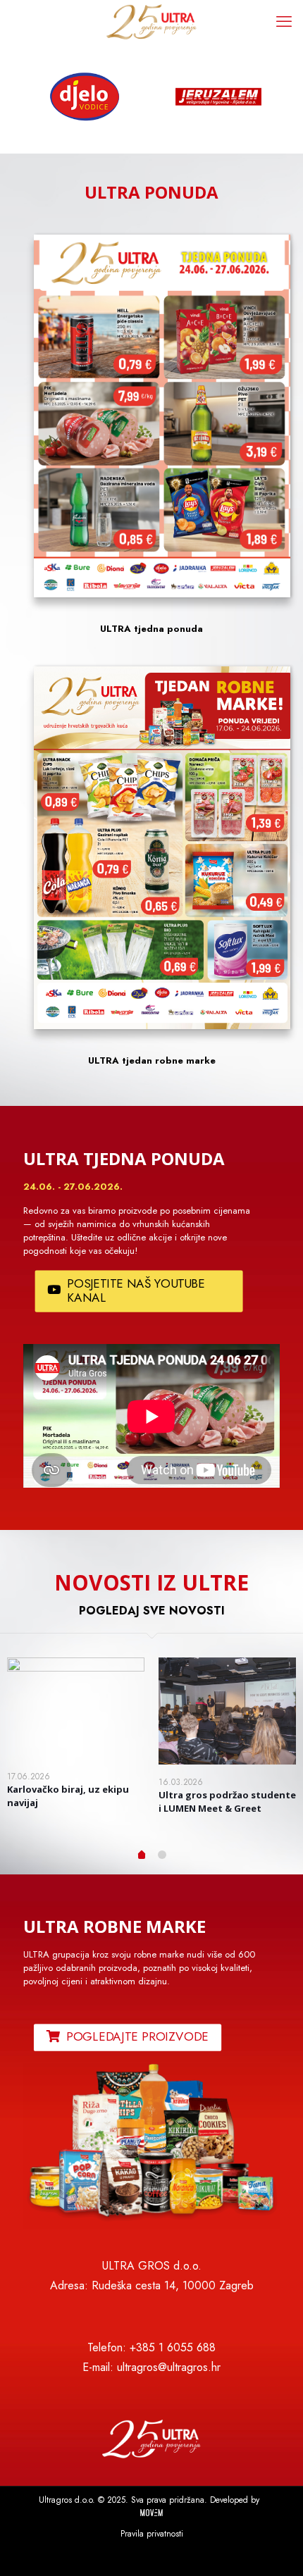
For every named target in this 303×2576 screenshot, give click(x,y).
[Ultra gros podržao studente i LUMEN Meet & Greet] (227, 1711)
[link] (151, 2146)
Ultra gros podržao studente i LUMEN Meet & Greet (227, 1802)
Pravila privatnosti (152, 2534)
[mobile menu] (284, 21)
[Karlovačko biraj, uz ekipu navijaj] (76, 1708)
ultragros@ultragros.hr (169, 2367)
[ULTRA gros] (151, 21)
